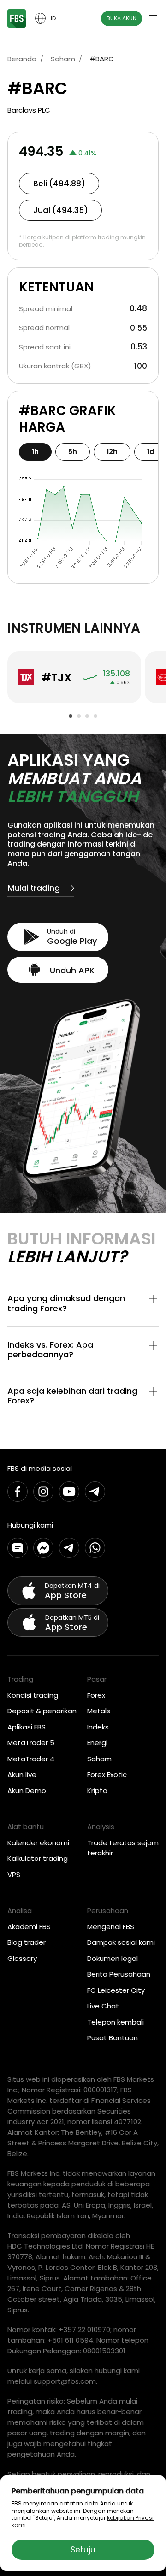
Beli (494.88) (59, 184)
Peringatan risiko (36, 2401)
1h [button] (35, 452)
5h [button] (73, 452)
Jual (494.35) (61, 210)
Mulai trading (34, 888)
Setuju (83, 2550)
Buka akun (122, 18)
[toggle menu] (153, 18)
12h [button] (112, 452)
